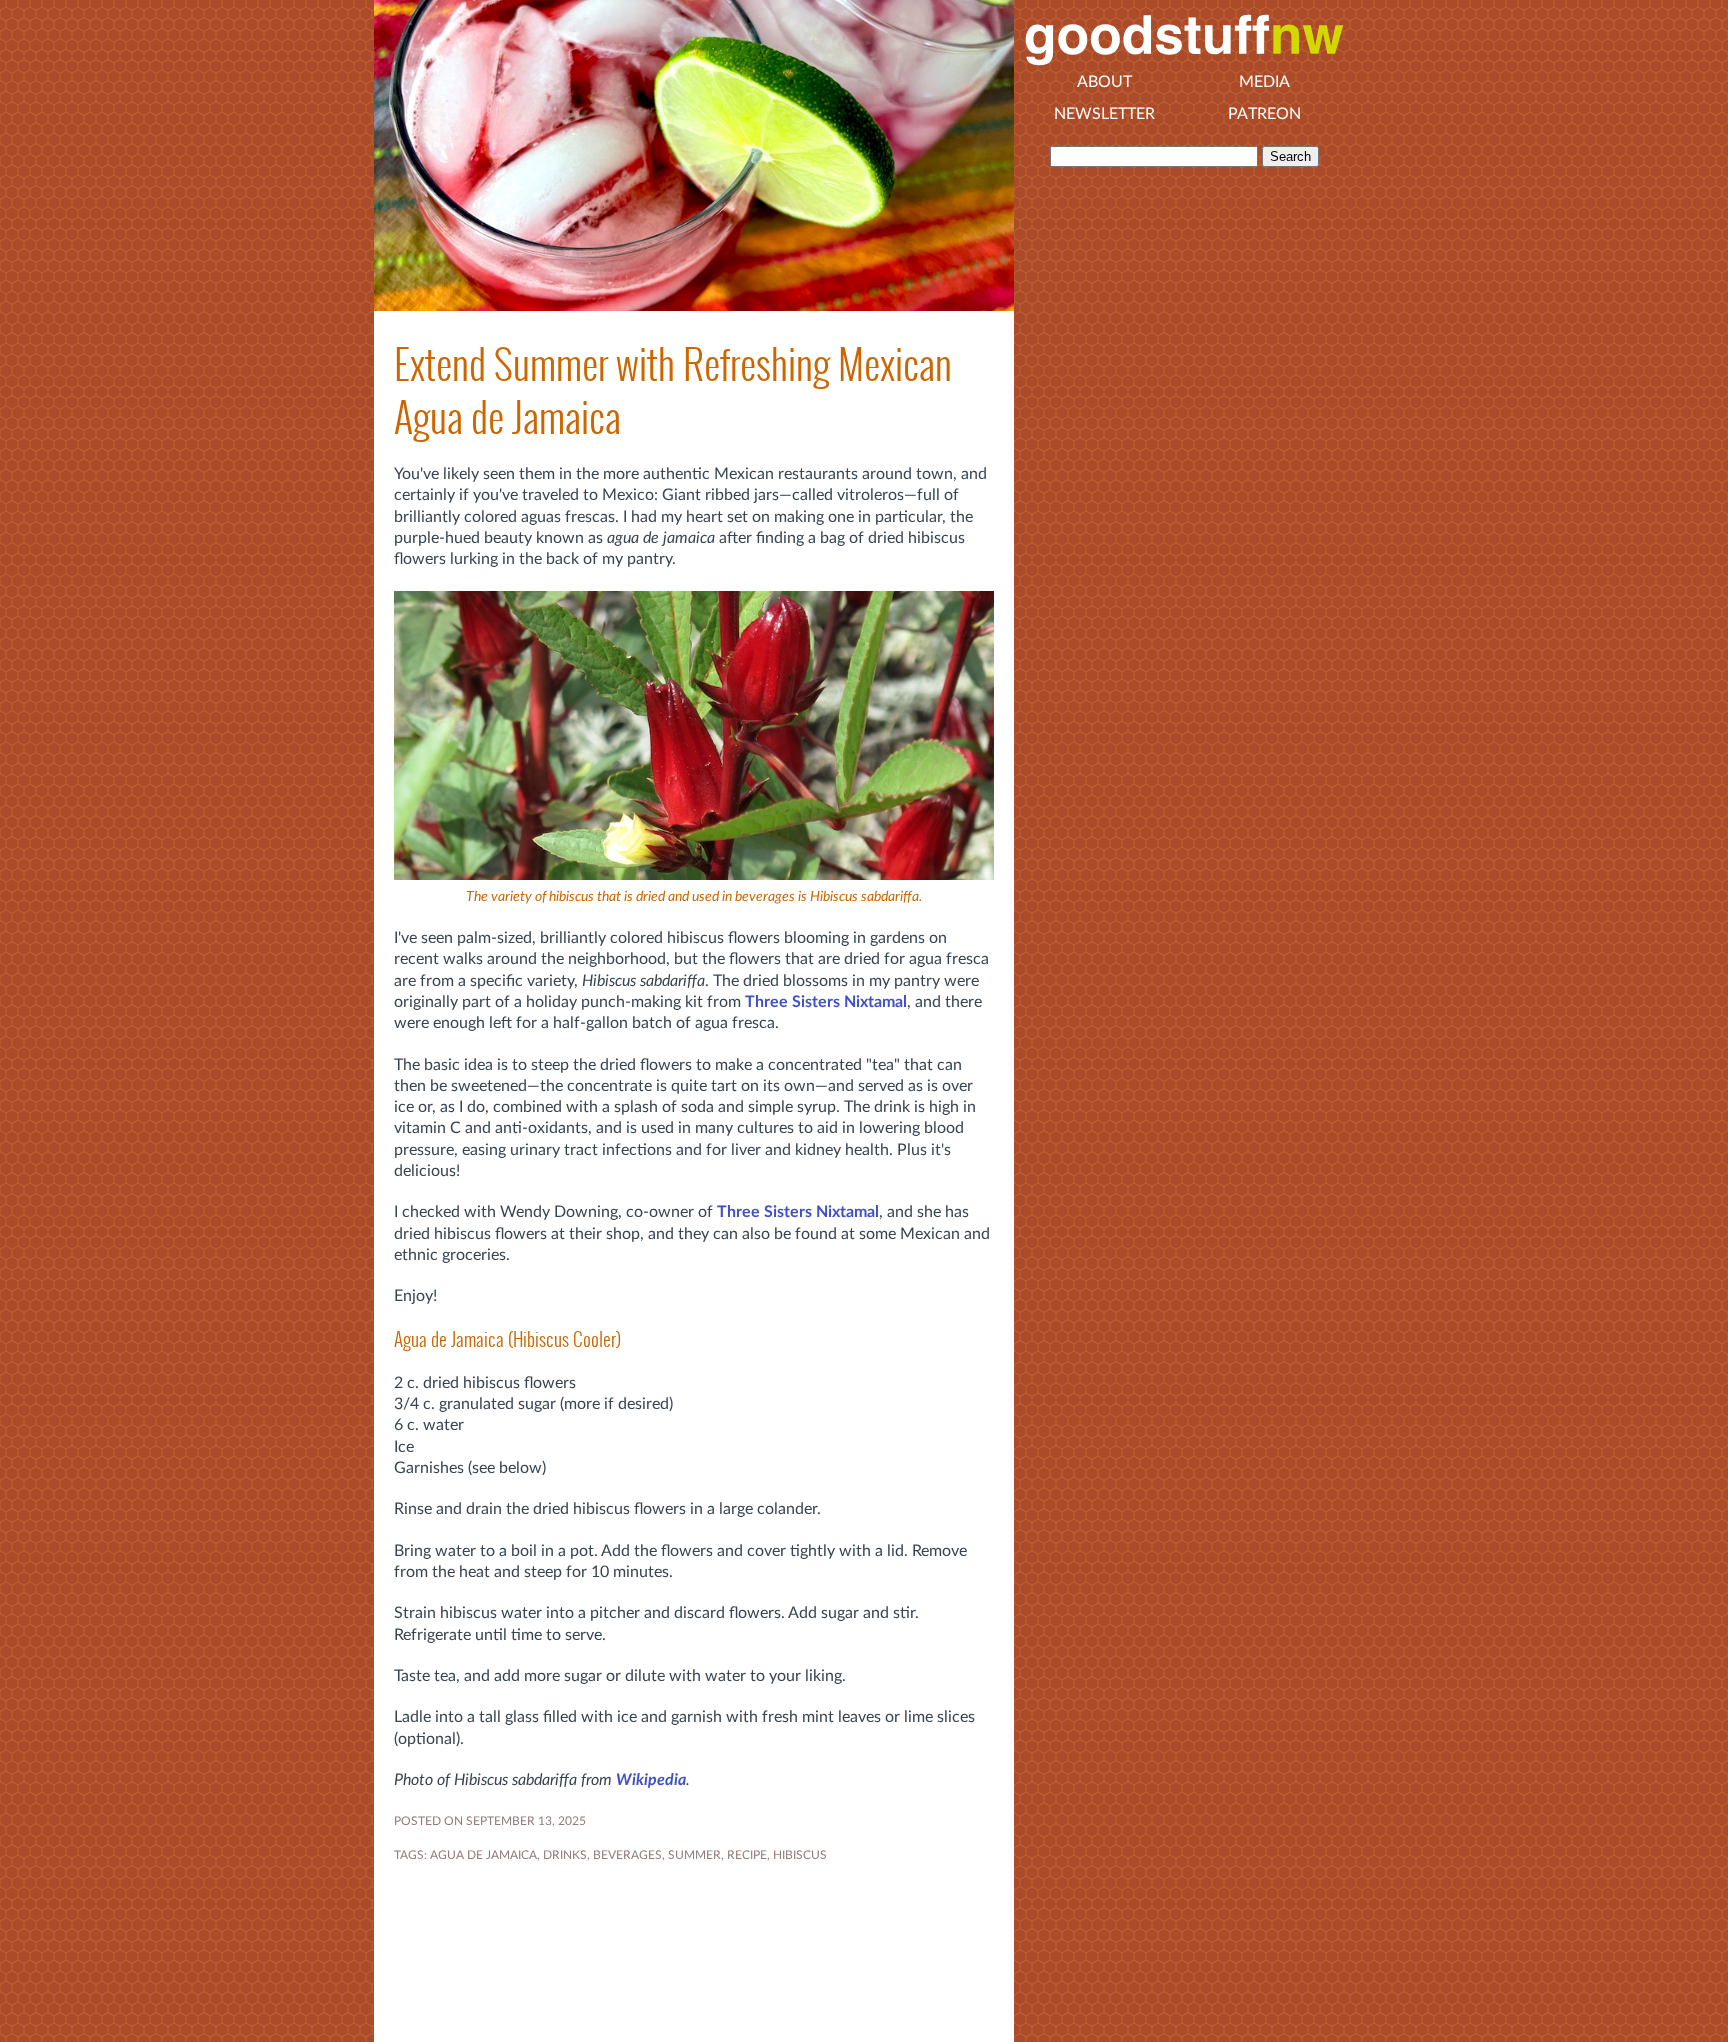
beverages (627, 1855)
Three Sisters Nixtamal (826, 1002)
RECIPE (747, 1855)
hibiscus (800, 1855)
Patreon (1264, 114)
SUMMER (694, 1855)
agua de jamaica (483, 1855)
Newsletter (1104, 114)
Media (1264, 82)
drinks (565, 1855)
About (1104, 82)
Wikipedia (651, 1780)
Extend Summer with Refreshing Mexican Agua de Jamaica (673, 391)
